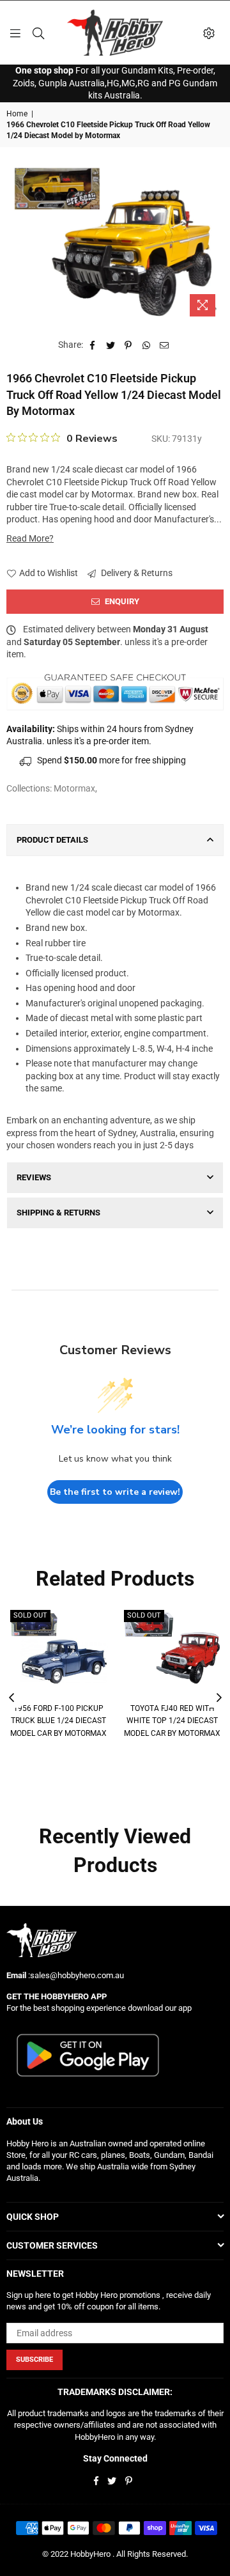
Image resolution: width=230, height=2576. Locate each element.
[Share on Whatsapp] (147, 345)
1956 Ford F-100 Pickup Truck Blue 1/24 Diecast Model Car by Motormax (58, 1721)
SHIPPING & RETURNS (58, 1213)
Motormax (74, 788)
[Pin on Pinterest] (129, 345)
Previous (11, 1698)
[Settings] (209, 33)
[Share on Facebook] (93, 345)
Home (17, 114)
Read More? (30, 538)
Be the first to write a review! (115, 1492)
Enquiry (121, 601)
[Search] (38, 33)
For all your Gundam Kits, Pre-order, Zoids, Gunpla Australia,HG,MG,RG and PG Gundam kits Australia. (115, 83)
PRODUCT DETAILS (52, 840)
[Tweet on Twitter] (111, 345)
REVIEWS (34, 1177)
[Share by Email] (165, 345)
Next (219, 1698)
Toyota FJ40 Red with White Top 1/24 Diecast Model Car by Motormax (172, 1721)
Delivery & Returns (136, 573)
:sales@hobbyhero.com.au (75, 1975)
